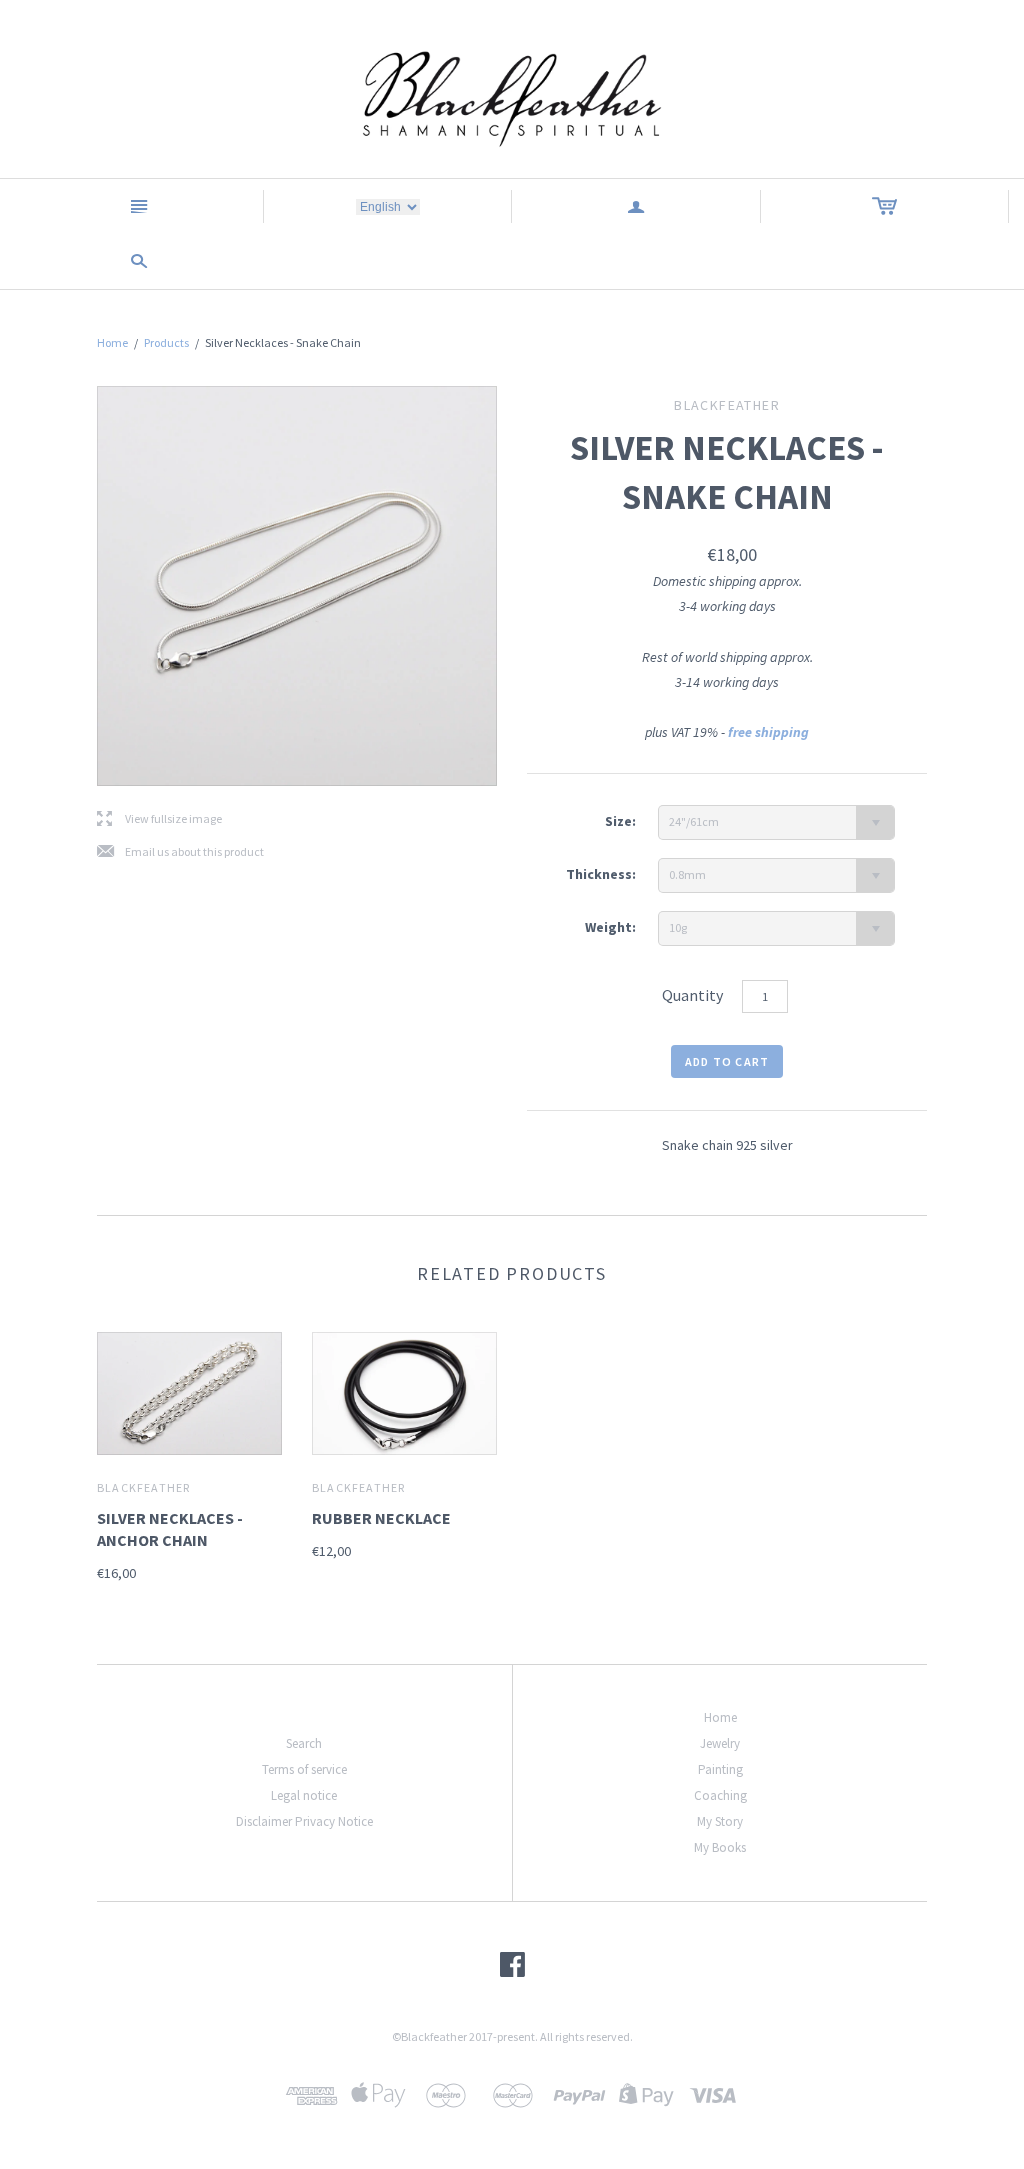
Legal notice (304, 1795)
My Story (720, 1821)
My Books (720, 1847)
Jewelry (720, 1743)
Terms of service (304, 1769)
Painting (720, 1769)
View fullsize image (159, 819)
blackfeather (143, 1487)
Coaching (720, 1795)
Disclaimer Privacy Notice (304, 1821)
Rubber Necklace (381, 1518)
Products (166, 342)
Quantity (692, 995)
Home (112, 342)
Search (304, 1743)
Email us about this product (180, 852)
